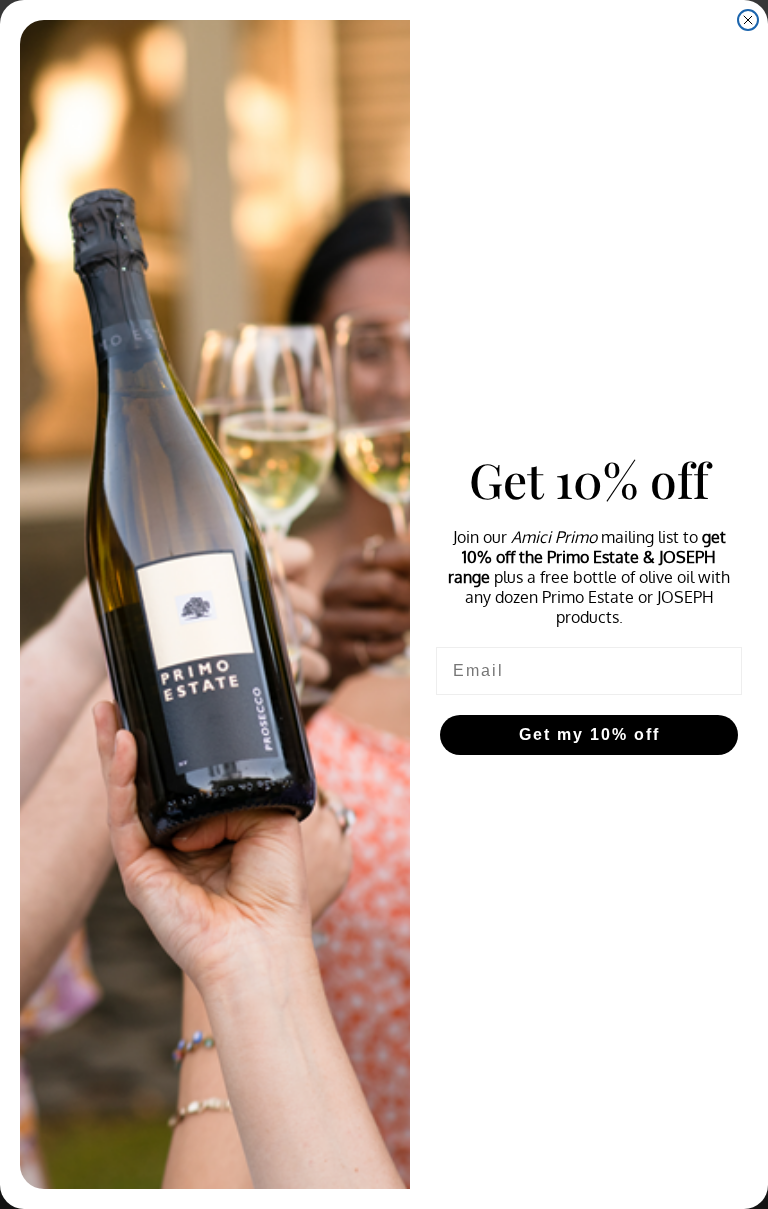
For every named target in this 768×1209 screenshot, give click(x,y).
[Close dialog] (748, 20)
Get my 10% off (589, 734)
